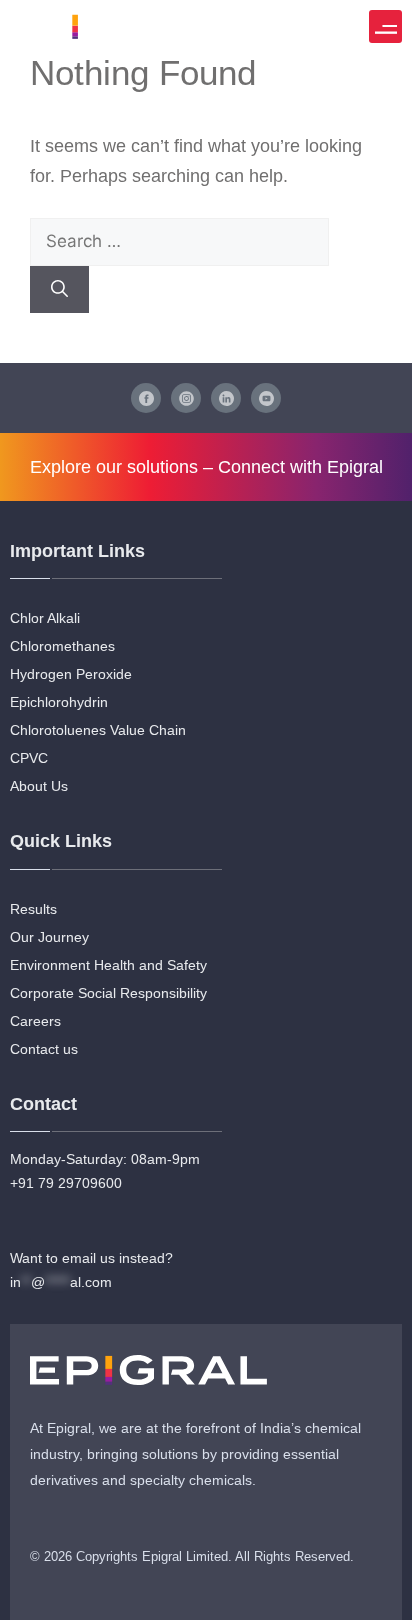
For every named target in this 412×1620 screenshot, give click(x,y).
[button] (385, 26)
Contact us (44, 1049)
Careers (35, 1021)
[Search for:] (179, 241)
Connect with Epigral (300, 467)
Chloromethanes (62, 646)
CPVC (29, 758)
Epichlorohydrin (59, 702)
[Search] (59, 290)
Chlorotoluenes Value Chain (98, 730)
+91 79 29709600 (66, 1183)
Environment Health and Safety (108, 965)
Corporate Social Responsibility (108, 993)
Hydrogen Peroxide (71, 674)
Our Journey (49, 937)
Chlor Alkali (45, 618)
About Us (39, 786)
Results (33, 909)
